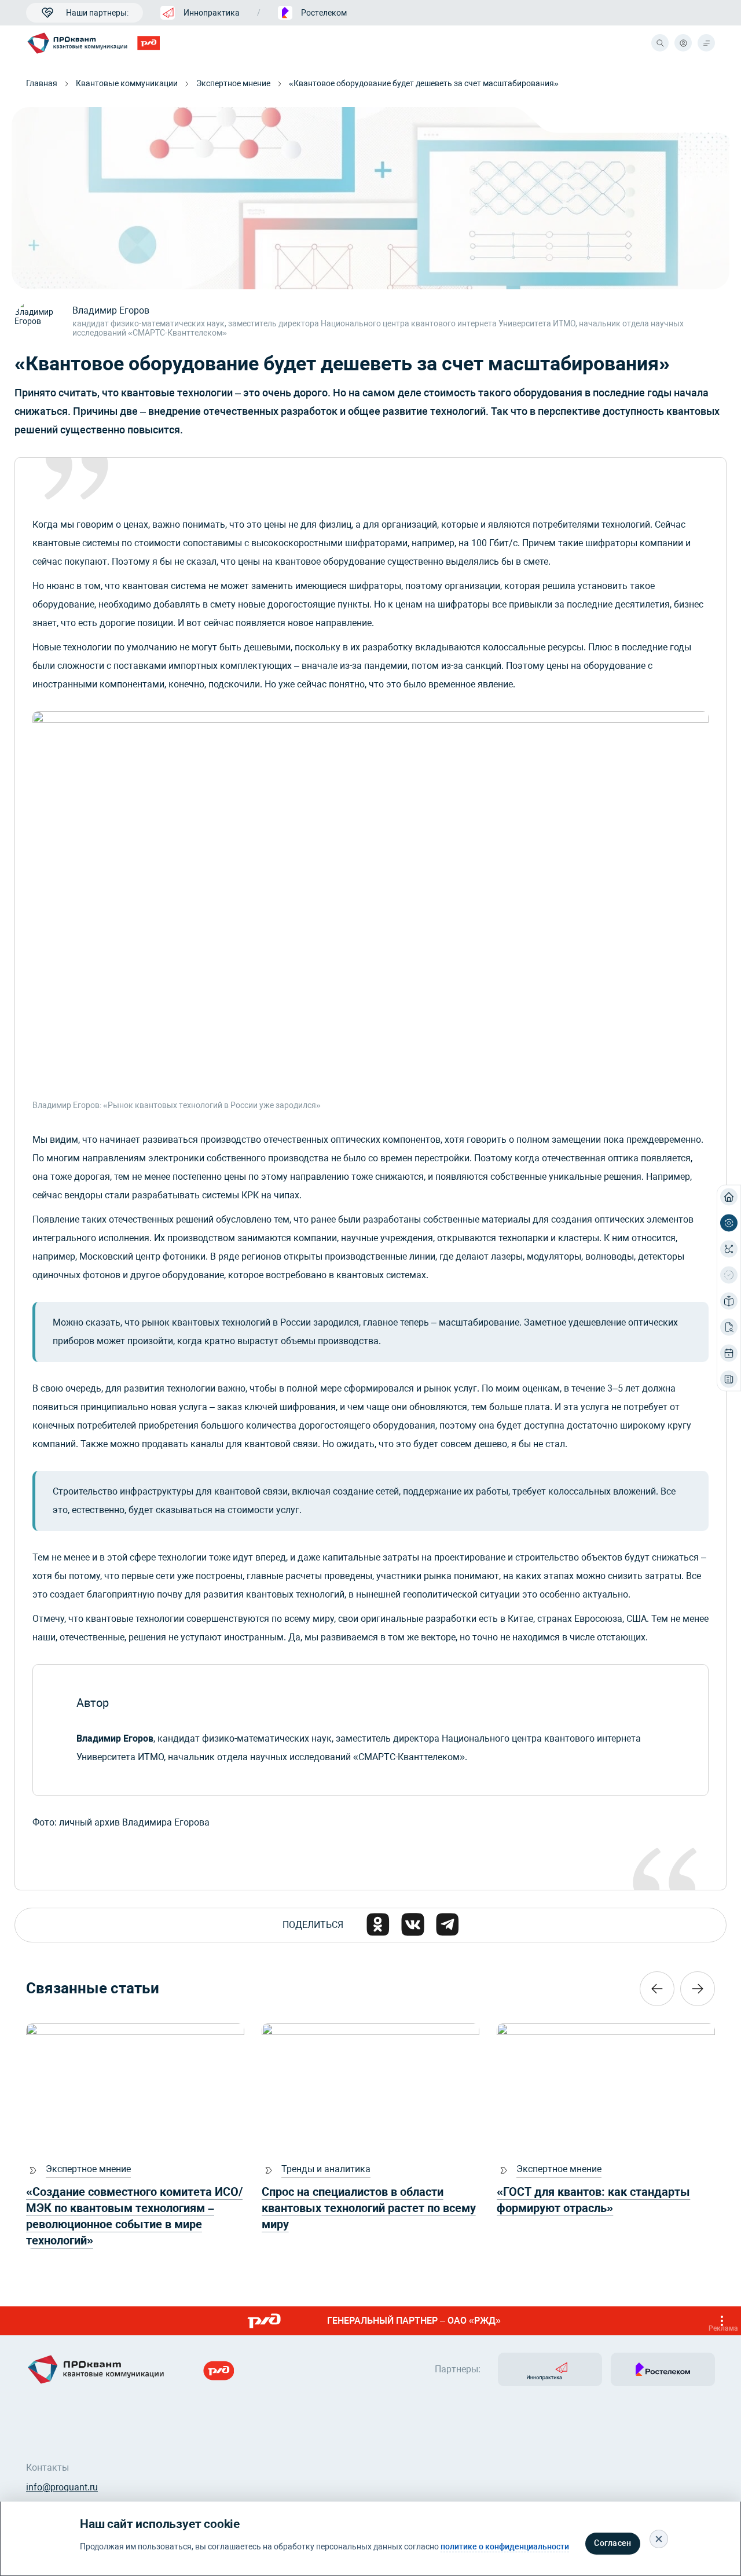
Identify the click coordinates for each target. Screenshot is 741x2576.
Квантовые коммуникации (127, 83)
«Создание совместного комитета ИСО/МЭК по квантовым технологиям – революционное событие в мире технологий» (134, 2216)
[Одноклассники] (378, 1924)
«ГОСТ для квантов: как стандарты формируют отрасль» (593, 2200)
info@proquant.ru (62, 2487)
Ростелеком (324, 13)
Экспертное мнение (233, 83)
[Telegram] (447, 1924)
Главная (42, 83)
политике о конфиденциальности (505, 2547)
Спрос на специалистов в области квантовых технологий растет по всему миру (369, 2208)
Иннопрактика (212, 13)
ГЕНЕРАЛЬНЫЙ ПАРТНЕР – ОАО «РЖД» (533, 2324)
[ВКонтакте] (413, 1924)
